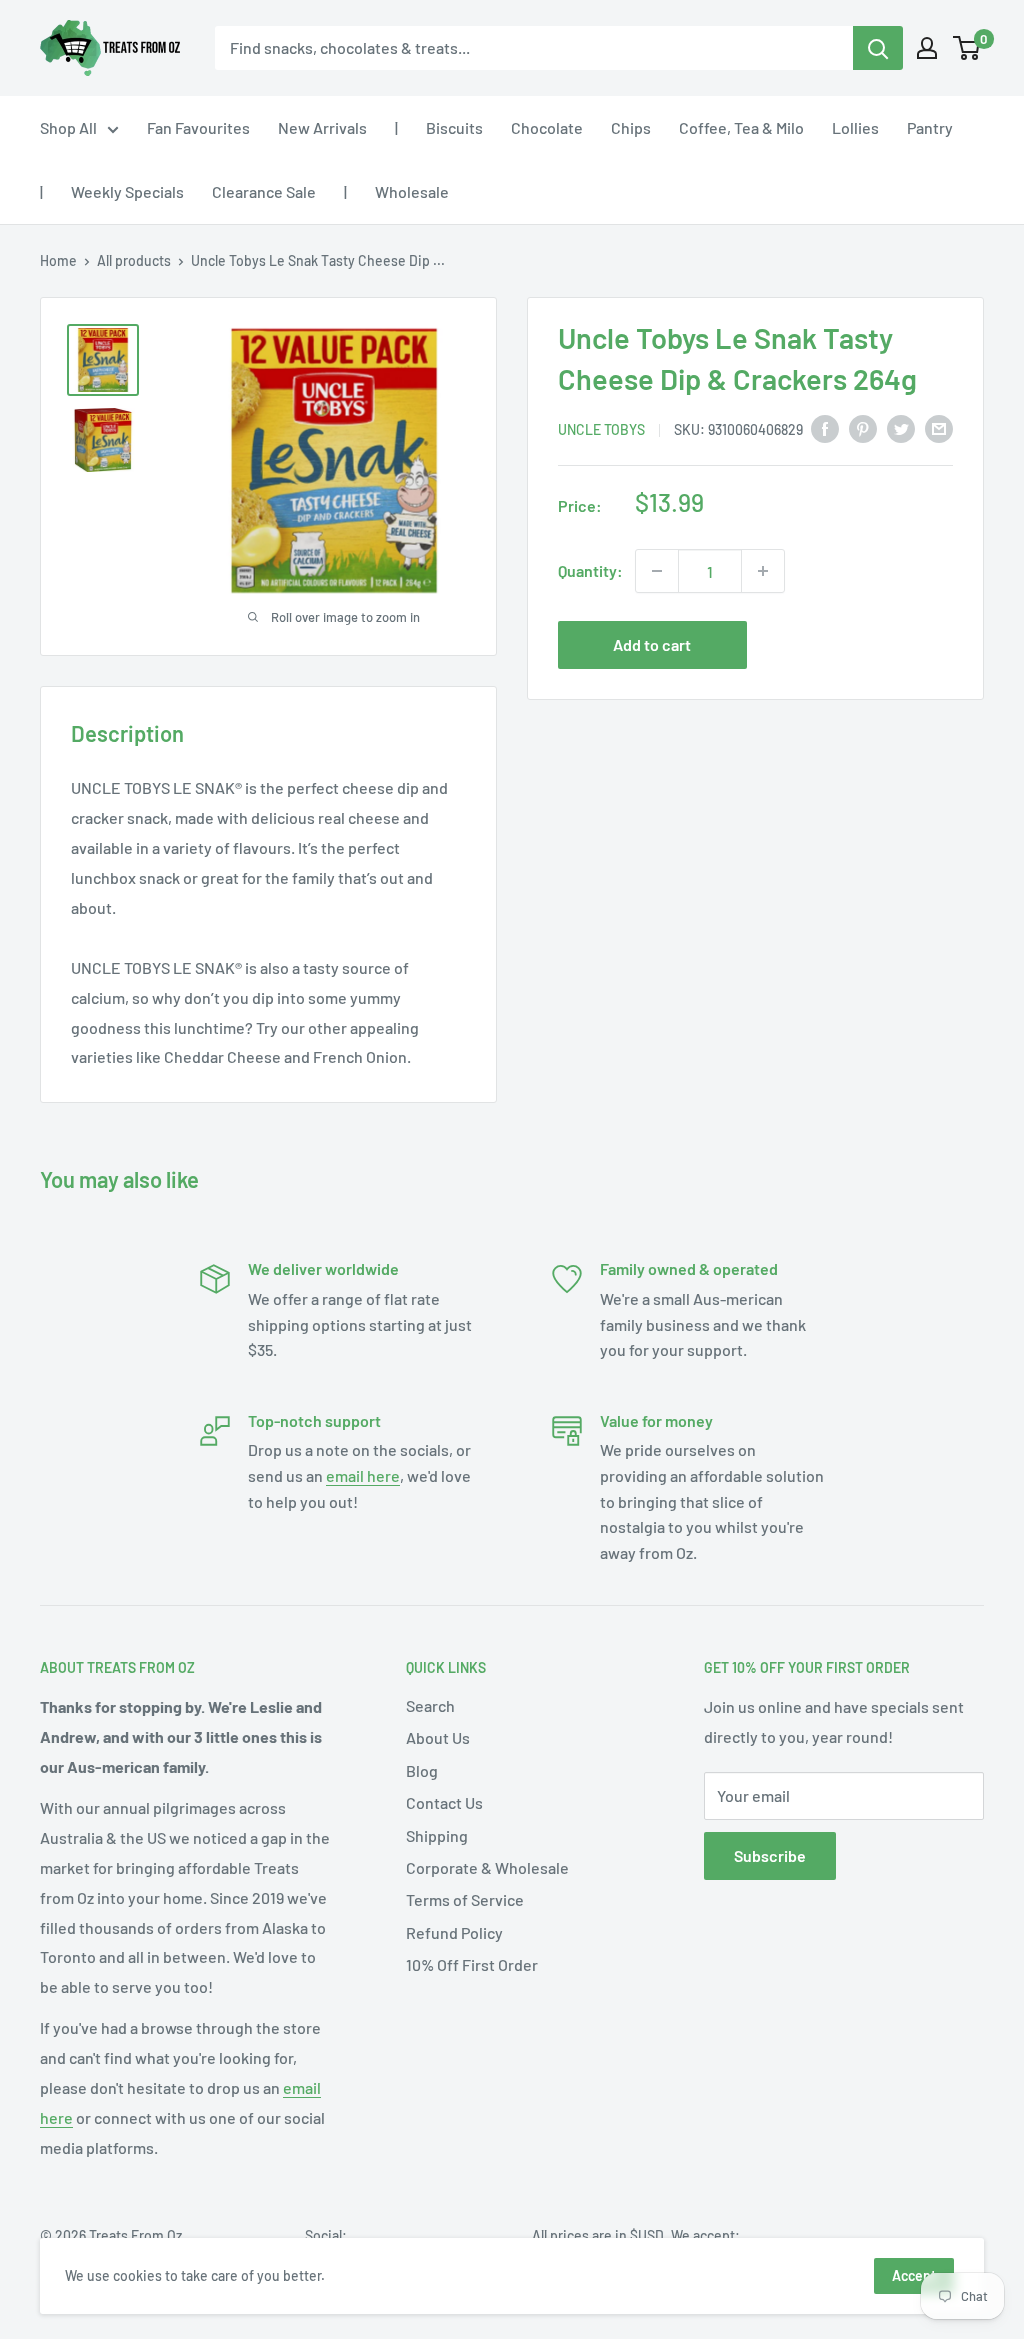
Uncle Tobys (601, 429)
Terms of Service (465, 1899)
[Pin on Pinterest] (863, 427)
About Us (438, 1737)
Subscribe (770, 1855)
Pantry (930, 127)
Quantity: (590, 570)
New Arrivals (322, 127)
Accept (914, 2275)
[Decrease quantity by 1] (657, 571)
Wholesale (412, 191)
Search (430, 1705)
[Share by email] (939, 427)
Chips (631, 127)
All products (134, 260)
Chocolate (547, 127)
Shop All (68, 127)
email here (363, 1475)
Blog (422, 1770)
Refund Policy (454, 1932)
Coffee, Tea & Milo (741, 127)
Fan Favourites (198, 127)
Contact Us (444, 1802)
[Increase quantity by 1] (763, 571)
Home (58, 260)
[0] (967, 48)
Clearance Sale (264, 191)
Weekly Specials (127, 191)
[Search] (878, 48)
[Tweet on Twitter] (901, 427)
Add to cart (652, 644)
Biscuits (454, 127)
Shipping (437, 1835)
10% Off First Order (472, 1964)
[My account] (927, 48)
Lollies (855, 127)
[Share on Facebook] (825, 427)
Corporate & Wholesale (487, 1867)
